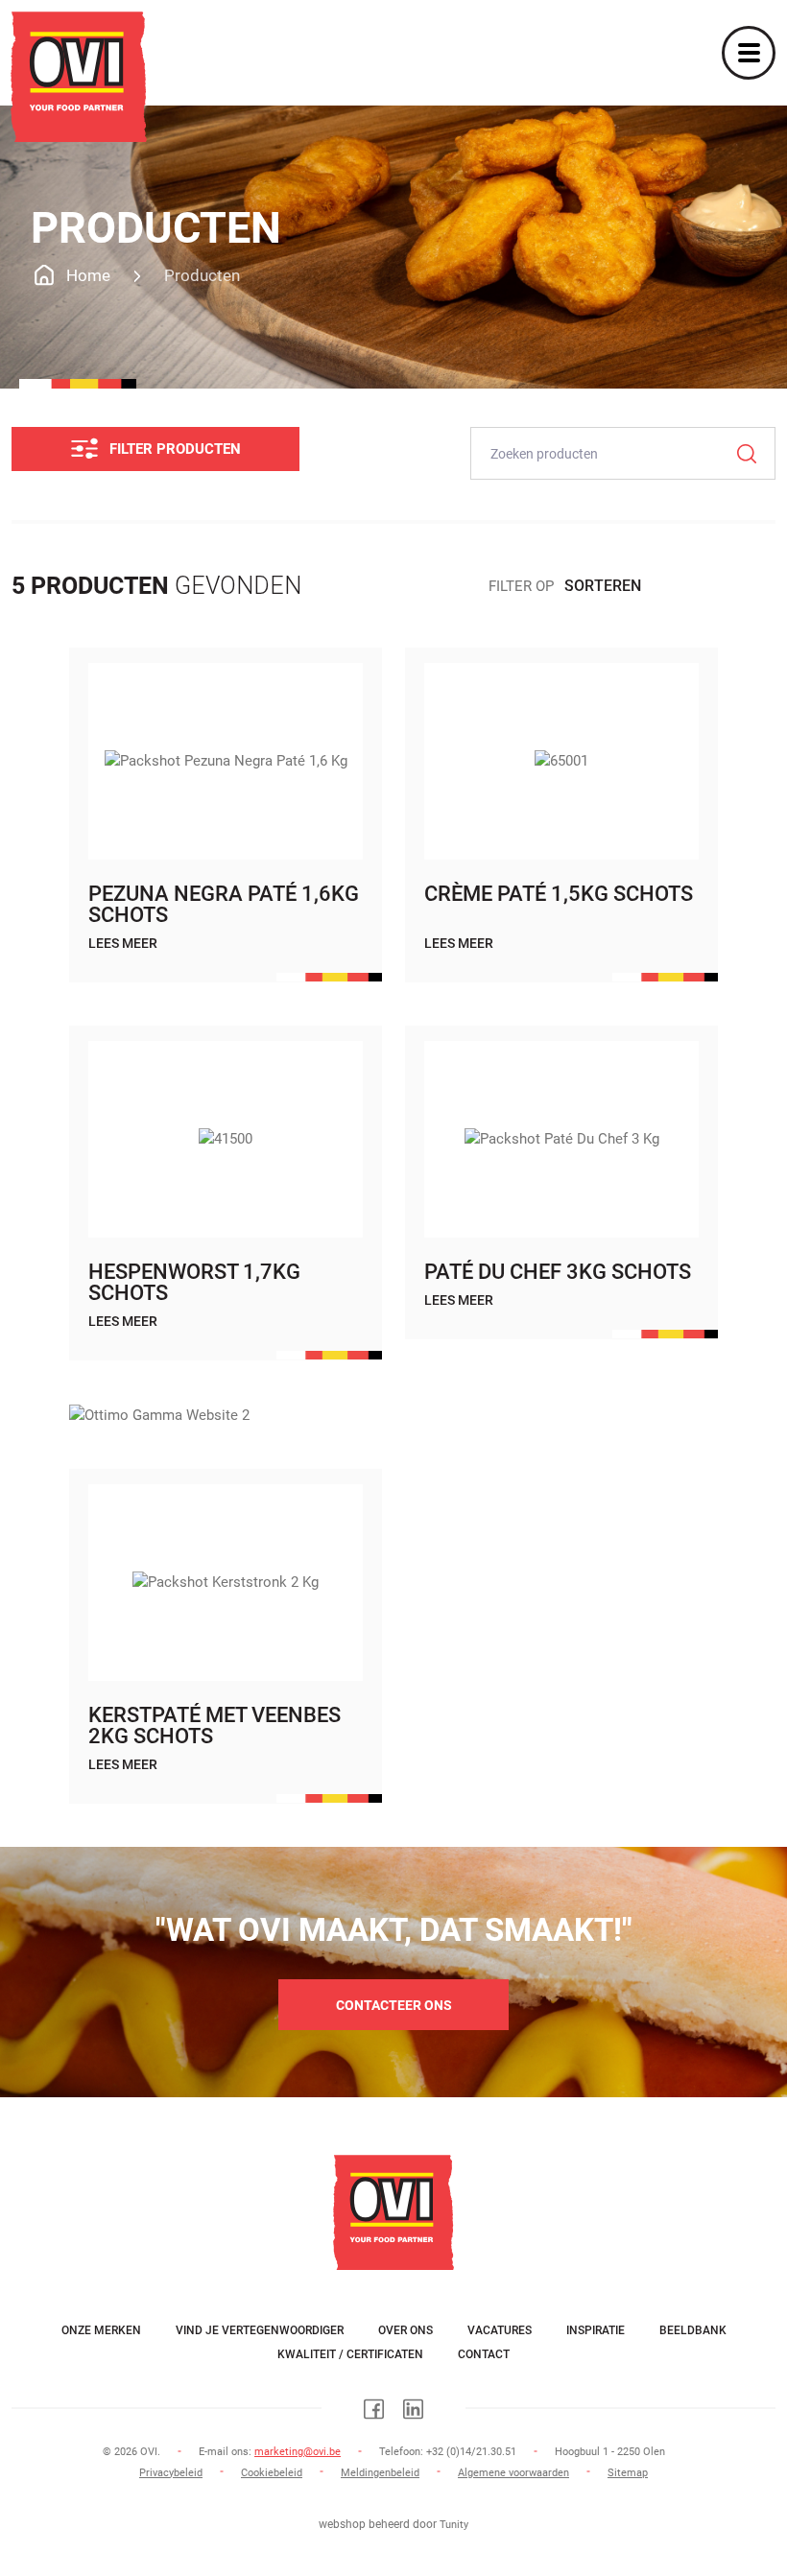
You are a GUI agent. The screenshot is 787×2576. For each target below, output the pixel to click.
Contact (484, 2354)
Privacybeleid (171, 2473)
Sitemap (628, 2473)
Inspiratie (596, 2330)
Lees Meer (123, 943)
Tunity (454, 2525)
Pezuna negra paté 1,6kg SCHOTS (224, 904)
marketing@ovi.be (298, 2452)
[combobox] (670, 583)
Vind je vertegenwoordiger (260, 2330)
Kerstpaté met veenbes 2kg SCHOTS (215, 1725)
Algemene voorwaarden (513, 2473)
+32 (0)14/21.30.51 (471, 2452)
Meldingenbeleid (380, 2473)
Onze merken (101, 2330)
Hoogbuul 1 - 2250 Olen (610, 2452)
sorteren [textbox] (603, 586)
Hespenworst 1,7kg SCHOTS (194, 1282)
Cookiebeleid (272, 2473)
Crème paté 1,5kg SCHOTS (559, 894)
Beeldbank (693, 2330)
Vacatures (500, 2330)
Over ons (405, 2330)
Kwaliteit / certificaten (350, 2354)
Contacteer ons (394, 2005)
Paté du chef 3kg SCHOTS (558, 1272)
